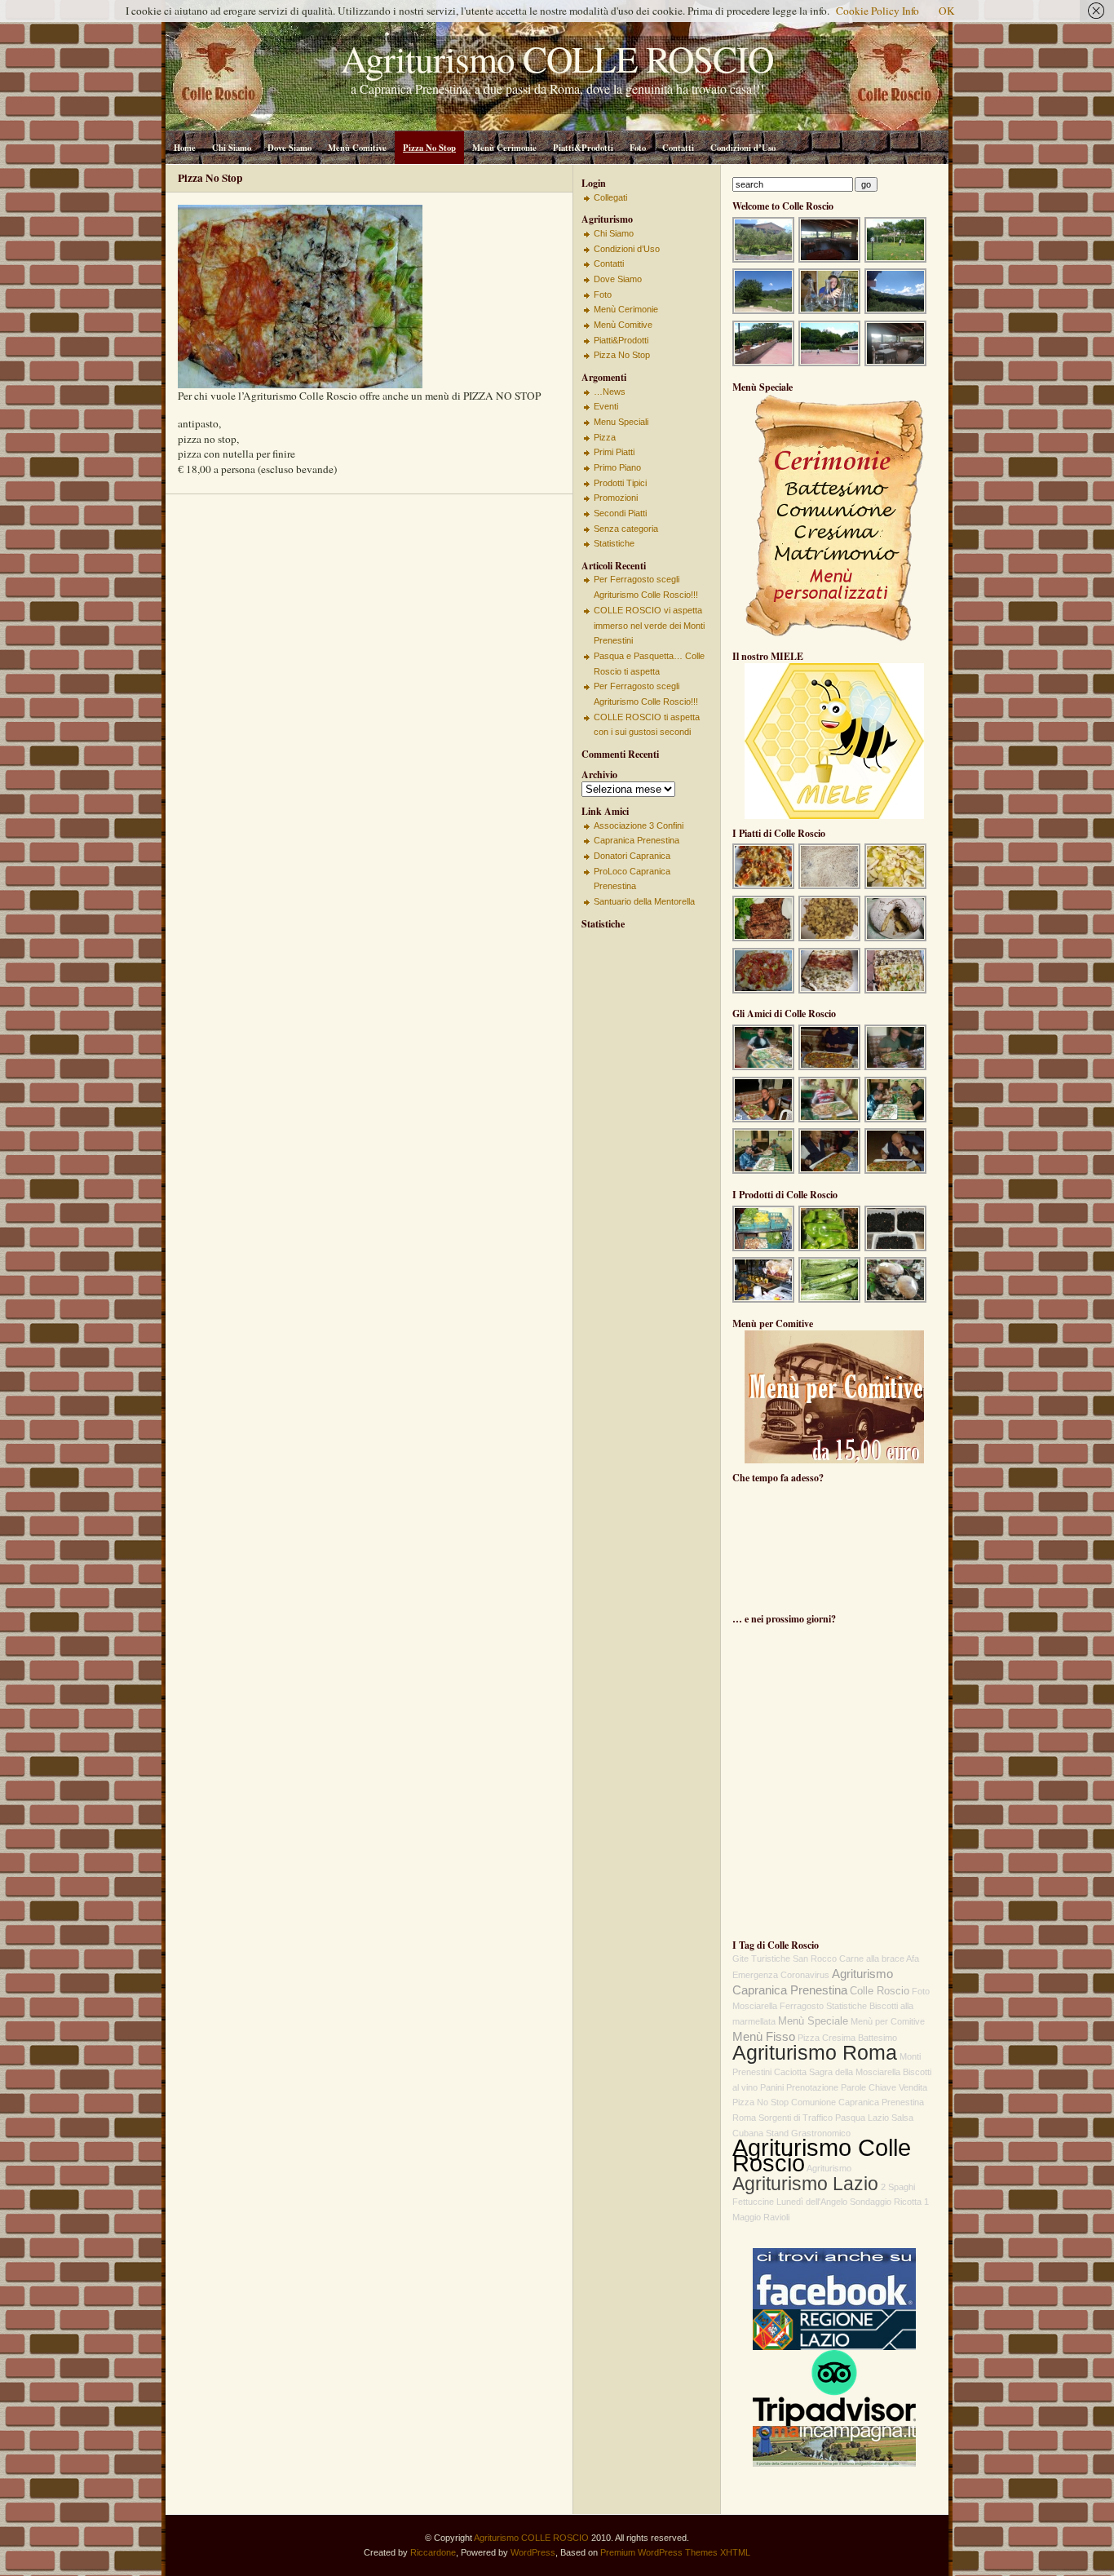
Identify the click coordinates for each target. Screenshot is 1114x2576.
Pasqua (850, 2118)
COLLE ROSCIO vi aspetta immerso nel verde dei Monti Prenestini (649, 625)
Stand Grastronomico (808, 2133)
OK (947, 11)
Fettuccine (753, 2202)
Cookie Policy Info (877, 11)
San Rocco (815, 1959)
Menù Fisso (764, 2037)
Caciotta (790, 2072)
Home (185, 148)
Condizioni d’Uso (743, 148)
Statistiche (614, 543)
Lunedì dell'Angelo (812, 2202)
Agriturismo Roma (815, 2052)
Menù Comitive (357, 148)
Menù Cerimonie (504, 148)
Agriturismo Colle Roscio (822, 2155)
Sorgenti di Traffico (796, 2118)
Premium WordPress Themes (659, 2552)
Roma (744, 2118)
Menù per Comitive (888, 2021)
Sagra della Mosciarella (855, 2072)
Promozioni (616, 498)
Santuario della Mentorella (644, 901)
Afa (913, 1959)
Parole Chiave (869, 2087)
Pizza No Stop (429, 148)
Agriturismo (829, 2168)
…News (610, 392)
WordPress (533, 2552)
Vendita (913, 2087)
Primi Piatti (614, 452)
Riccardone (433, 2552)
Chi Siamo (232, 148)
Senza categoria (626, 529)
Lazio (878, 2118)
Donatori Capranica (632, 856)
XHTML (735, 2552)
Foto (638, 148)
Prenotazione (812, 2087)
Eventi (606, 406)
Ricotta (908, 2202)
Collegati (610, 197)
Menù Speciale (813, 2021)
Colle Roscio (880, 1991)
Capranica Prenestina (637, 840)
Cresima (839, 2038)
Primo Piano (617, 467)
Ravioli (776, 2217)
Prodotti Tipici (620, 483)
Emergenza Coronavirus (781, 1975)
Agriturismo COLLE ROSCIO (531, 2538)
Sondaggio (871, 2202)
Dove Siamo (290, 148)
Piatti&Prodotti (583, 148)
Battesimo (877, 2038)
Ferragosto (802, 2006)
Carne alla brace (872, 1959)
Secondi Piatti (620, 513)
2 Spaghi (898, 2187)
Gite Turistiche (761, 1959)
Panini (772, 2087)
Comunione (813, 2102)
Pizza (605, 437)
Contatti (678, 148)
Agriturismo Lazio (805, 2184)
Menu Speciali (621, 422)
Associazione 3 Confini (639, 825)
